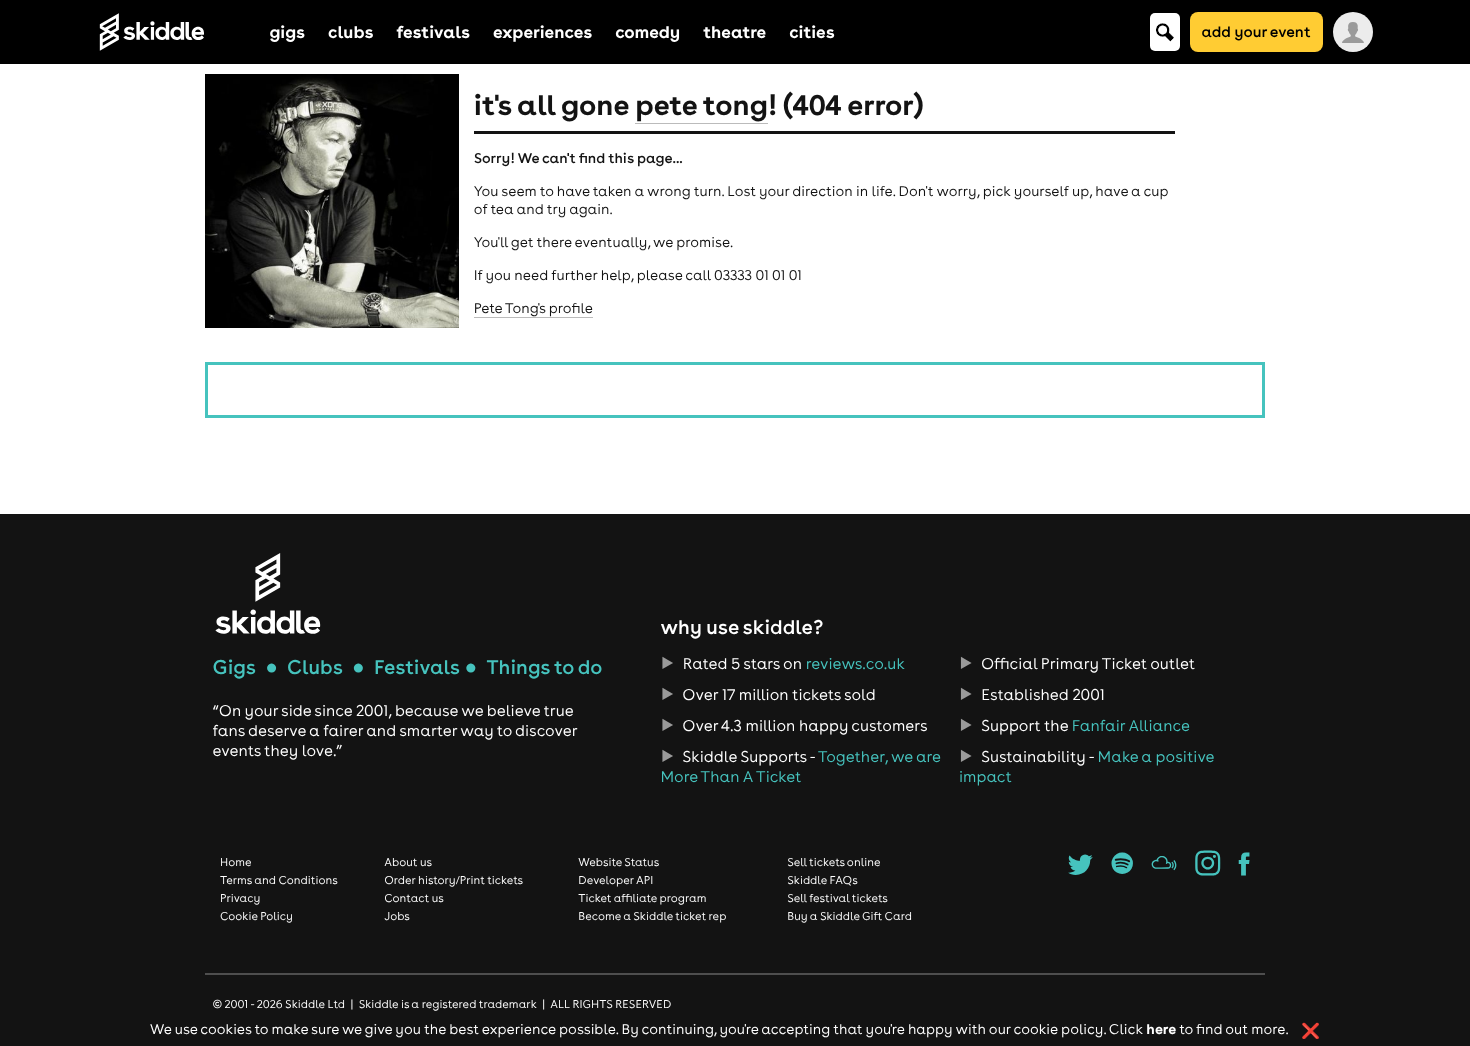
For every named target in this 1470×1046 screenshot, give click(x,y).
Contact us (414, 898)
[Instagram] (1207, 870)
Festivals (417, 667)
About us (408, 862)
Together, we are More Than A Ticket (800, 767)
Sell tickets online (833, 862)
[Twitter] (1080, 870)
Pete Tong (701, 104)
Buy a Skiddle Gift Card (849, 916)
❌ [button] (1310, 1031)
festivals (432, 31)
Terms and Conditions (279, 880)
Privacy (240, 898)
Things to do (544, 667)
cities (811, 31)
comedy (647, 31)
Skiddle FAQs (822, 880)
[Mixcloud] (1164, 870)
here (1161, 1028)
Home (236, 862)
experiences (542, 31)
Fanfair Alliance (1131, 726)
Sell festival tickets (837, 898)
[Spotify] (1121, 870)
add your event (1256, 31)
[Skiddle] (268, 593)
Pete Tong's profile (533, 308)
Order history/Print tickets (453, 880)
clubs (350, 31)
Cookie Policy (256, 916)
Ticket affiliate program (642, 898)
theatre (734, 31)
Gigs (234, 667)
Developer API (615, 880)
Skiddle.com (178, 32)
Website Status (618, 862)
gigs (288, 31)
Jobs (397, 916)
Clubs (315, 667)
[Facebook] (1244, 870)
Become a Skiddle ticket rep (652, 916)
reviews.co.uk (855, 664)
